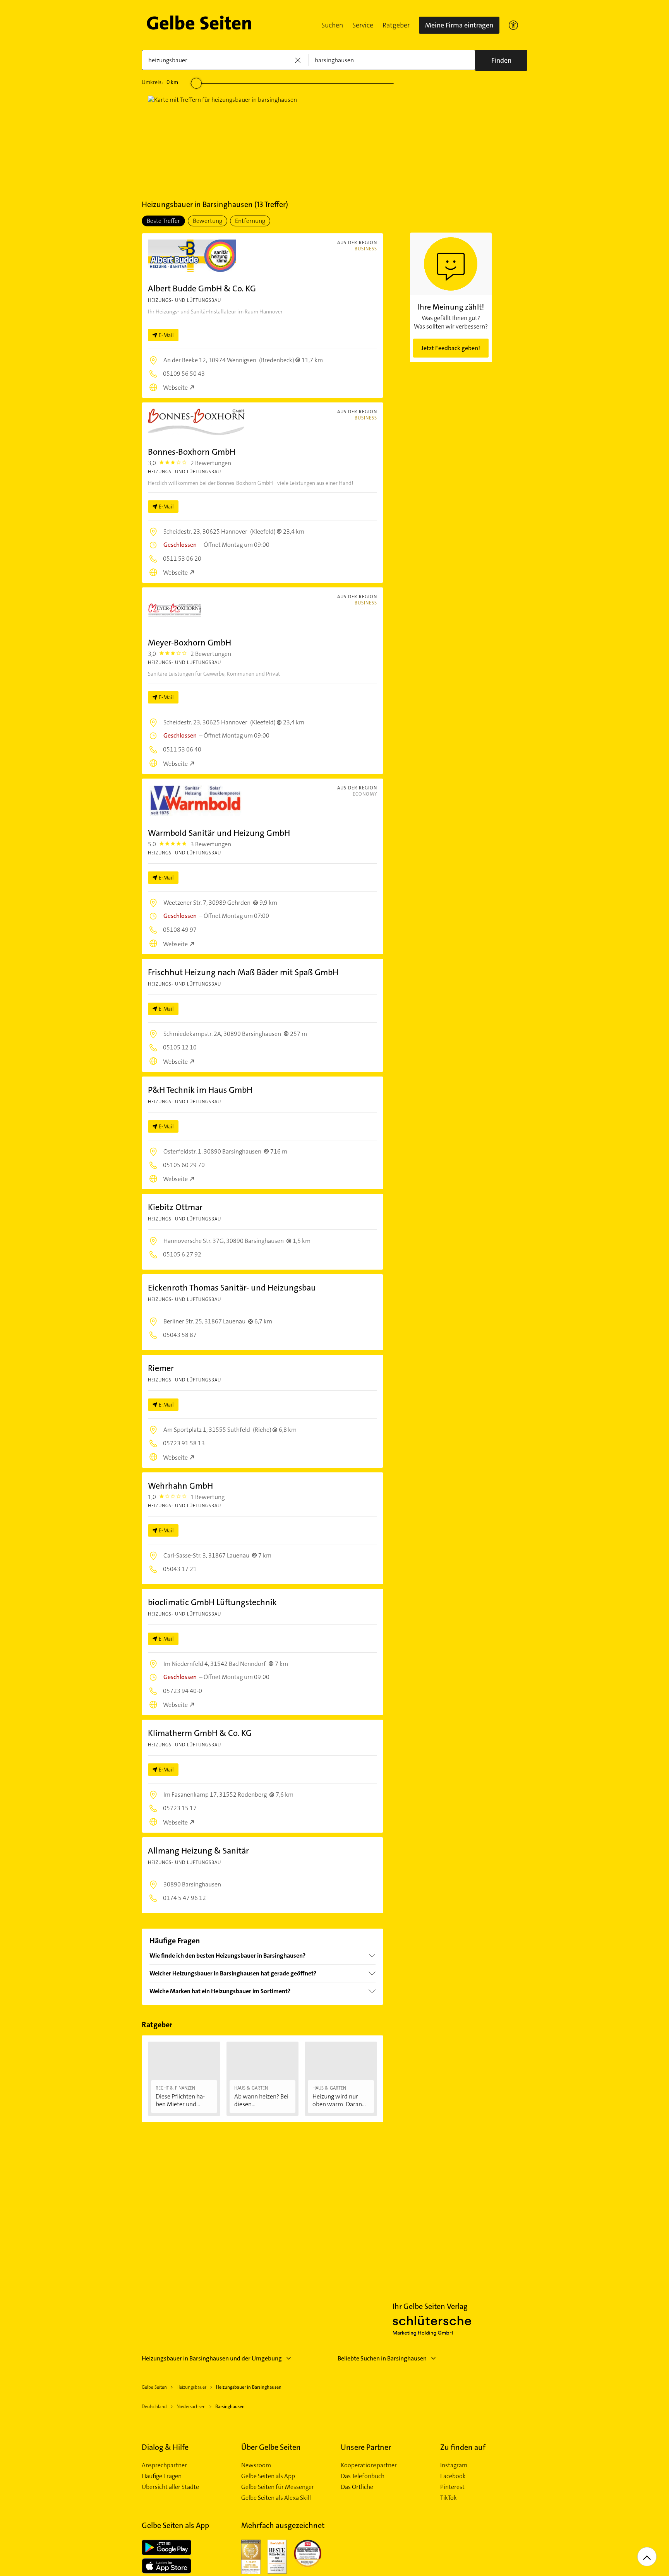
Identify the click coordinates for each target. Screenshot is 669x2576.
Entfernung (250, 221)
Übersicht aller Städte (170, 2487)
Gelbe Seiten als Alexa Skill (276, 2498)
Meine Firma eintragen (459, 25)
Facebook (453, 2476)
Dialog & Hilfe (165, 2447)
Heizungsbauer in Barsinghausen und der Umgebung (212, 2358)
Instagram (454, 2465)
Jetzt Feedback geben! (451, 348)
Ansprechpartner (164, 2465)
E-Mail (166, 335)
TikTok (449, 2498)
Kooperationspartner (369, 2465)
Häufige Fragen (162, 2476)
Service (363, 25)
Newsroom (256, 2465)
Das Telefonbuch (363, 2476)
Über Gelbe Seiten (271, 2447)
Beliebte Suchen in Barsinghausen (382, 2358)
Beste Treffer (163, 221)
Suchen (332, 25)
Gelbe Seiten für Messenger (278, 2487)
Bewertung (208, 221)
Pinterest (452, 2487)
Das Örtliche (357, 2487)
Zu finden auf (463, 2447)
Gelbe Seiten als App (268, 2476)
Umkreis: (160, 82)
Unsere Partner (366, 2447)
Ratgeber (396, 25)
